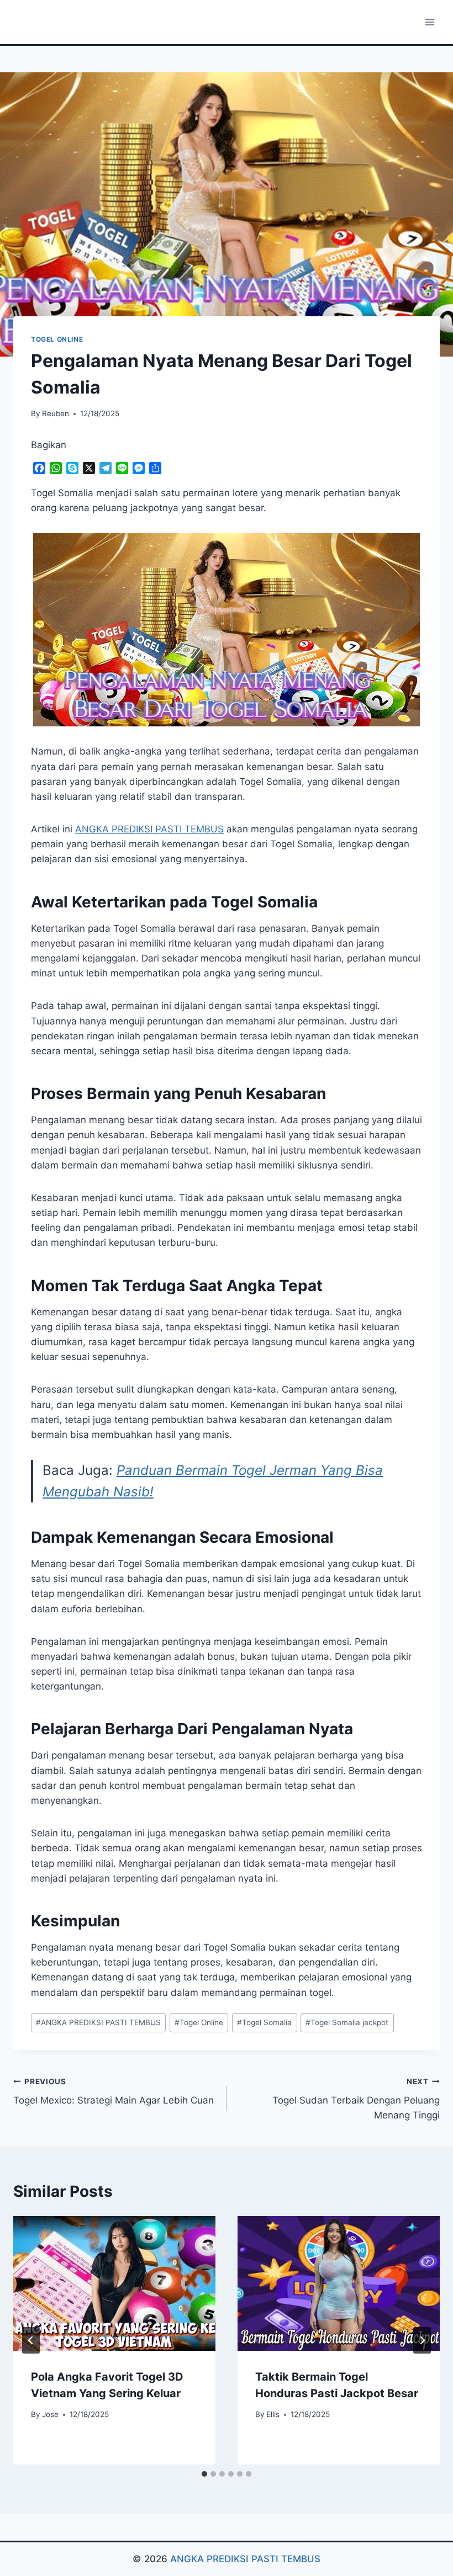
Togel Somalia (264, 2022)
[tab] (204, 2474)
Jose (50, 2414)
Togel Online (199, 2022)
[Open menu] (430, 22)
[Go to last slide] (31, 2340)
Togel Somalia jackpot (347, 2022)
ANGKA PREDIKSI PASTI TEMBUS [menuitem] (149, 829)
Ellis (273, 2414)
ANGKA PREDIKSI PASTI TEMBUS (98, 2022)
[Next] (422, 2340)
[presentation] (114, 2283)
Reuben (56, 413)
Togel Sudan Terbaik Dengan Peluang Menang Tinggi (356, 2099)
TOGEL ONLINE (57, 339)
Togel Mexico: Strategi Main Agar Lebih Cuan (114, 2092)
